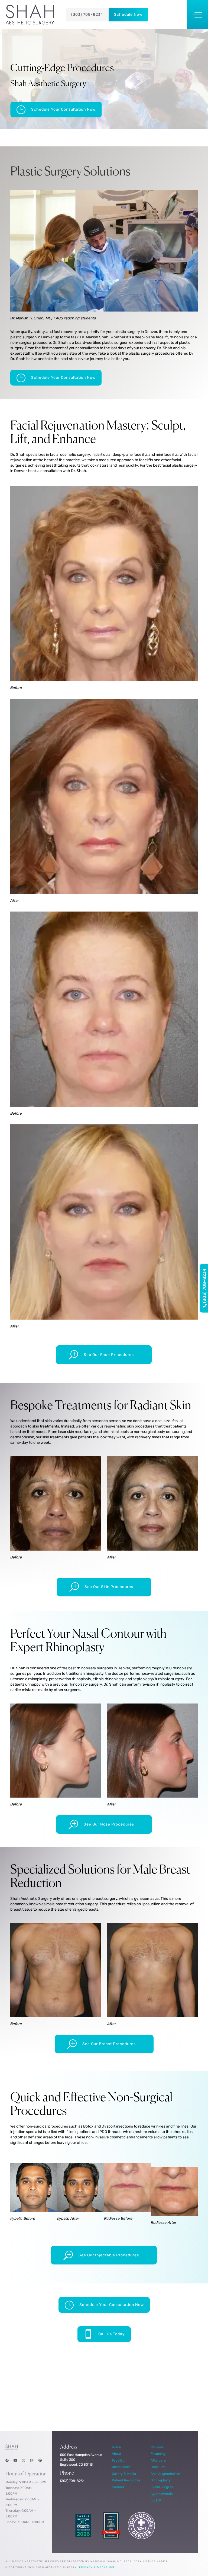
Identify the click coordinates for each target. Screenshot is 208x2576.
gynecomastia (146, 1899)
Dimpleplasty (161, 2480)
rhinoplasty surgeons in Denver (103, 1668)
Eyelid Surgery (162, 2487)
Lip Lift (156, 2500)
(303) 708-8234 (87, 15)
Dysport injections (117, 2126)
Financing (158, 2454)
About (116, 2454)
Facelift (118, 2460)
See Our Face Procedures (109, 1355)
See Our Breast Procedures (109, 2044)
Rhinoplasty (121, 2467)
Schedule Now (128, 15)
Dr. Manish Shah (94, 337)
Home (116, 2447)
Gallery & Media (124, 2474)
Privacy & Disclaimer (97, 2567)
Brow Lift (158, 2467)
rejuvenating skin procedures (129, 1426)
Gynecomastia (162, 2494)
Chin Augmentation (165, 2474)
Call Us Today (112, 2334)
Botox (88, 2126)
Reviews (157, 2447)
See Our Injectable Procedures (109, 2255)
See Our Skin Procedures (109, 1587)
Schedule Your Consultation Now (63, 109)
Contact (118, 2487)
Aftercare (158, 2460)
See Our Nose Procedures (109, 1824)
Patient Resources (126, 2480)
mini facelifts (167, 455)
